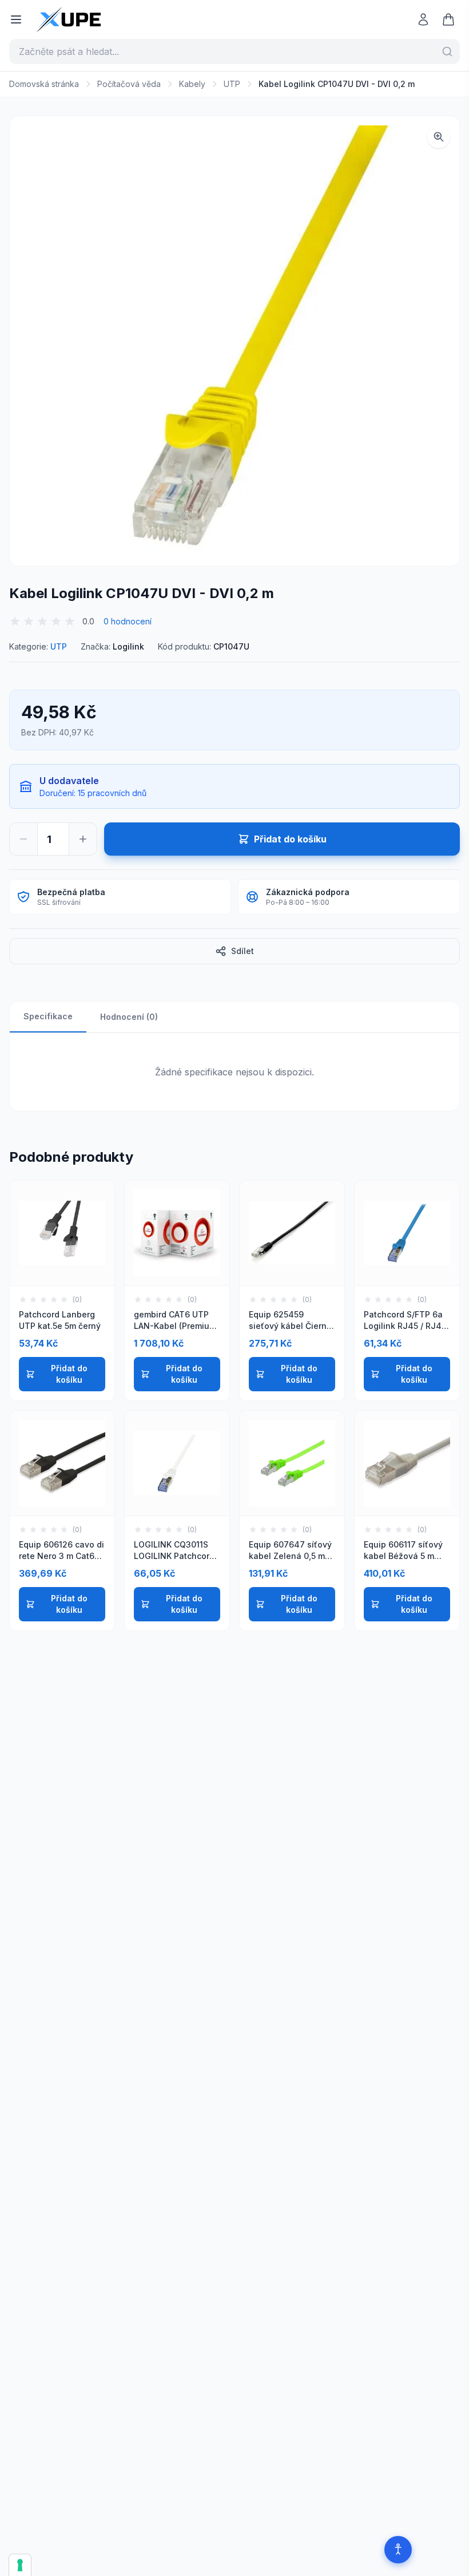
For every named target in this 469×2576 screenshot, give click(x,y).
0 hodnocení (128, 621)
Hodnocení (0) (129, 1017)
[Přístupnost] (398, 2550)
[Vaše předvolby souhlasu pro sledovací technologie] (20, 2565)
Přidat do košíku (69, 1374)
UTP (232, 84)
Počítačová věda (129, 84)
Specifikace (48, 1016)
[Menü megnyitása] (16, 19)
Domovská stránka (44, 84)
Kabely (192, 84)
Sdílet (243, 951)
